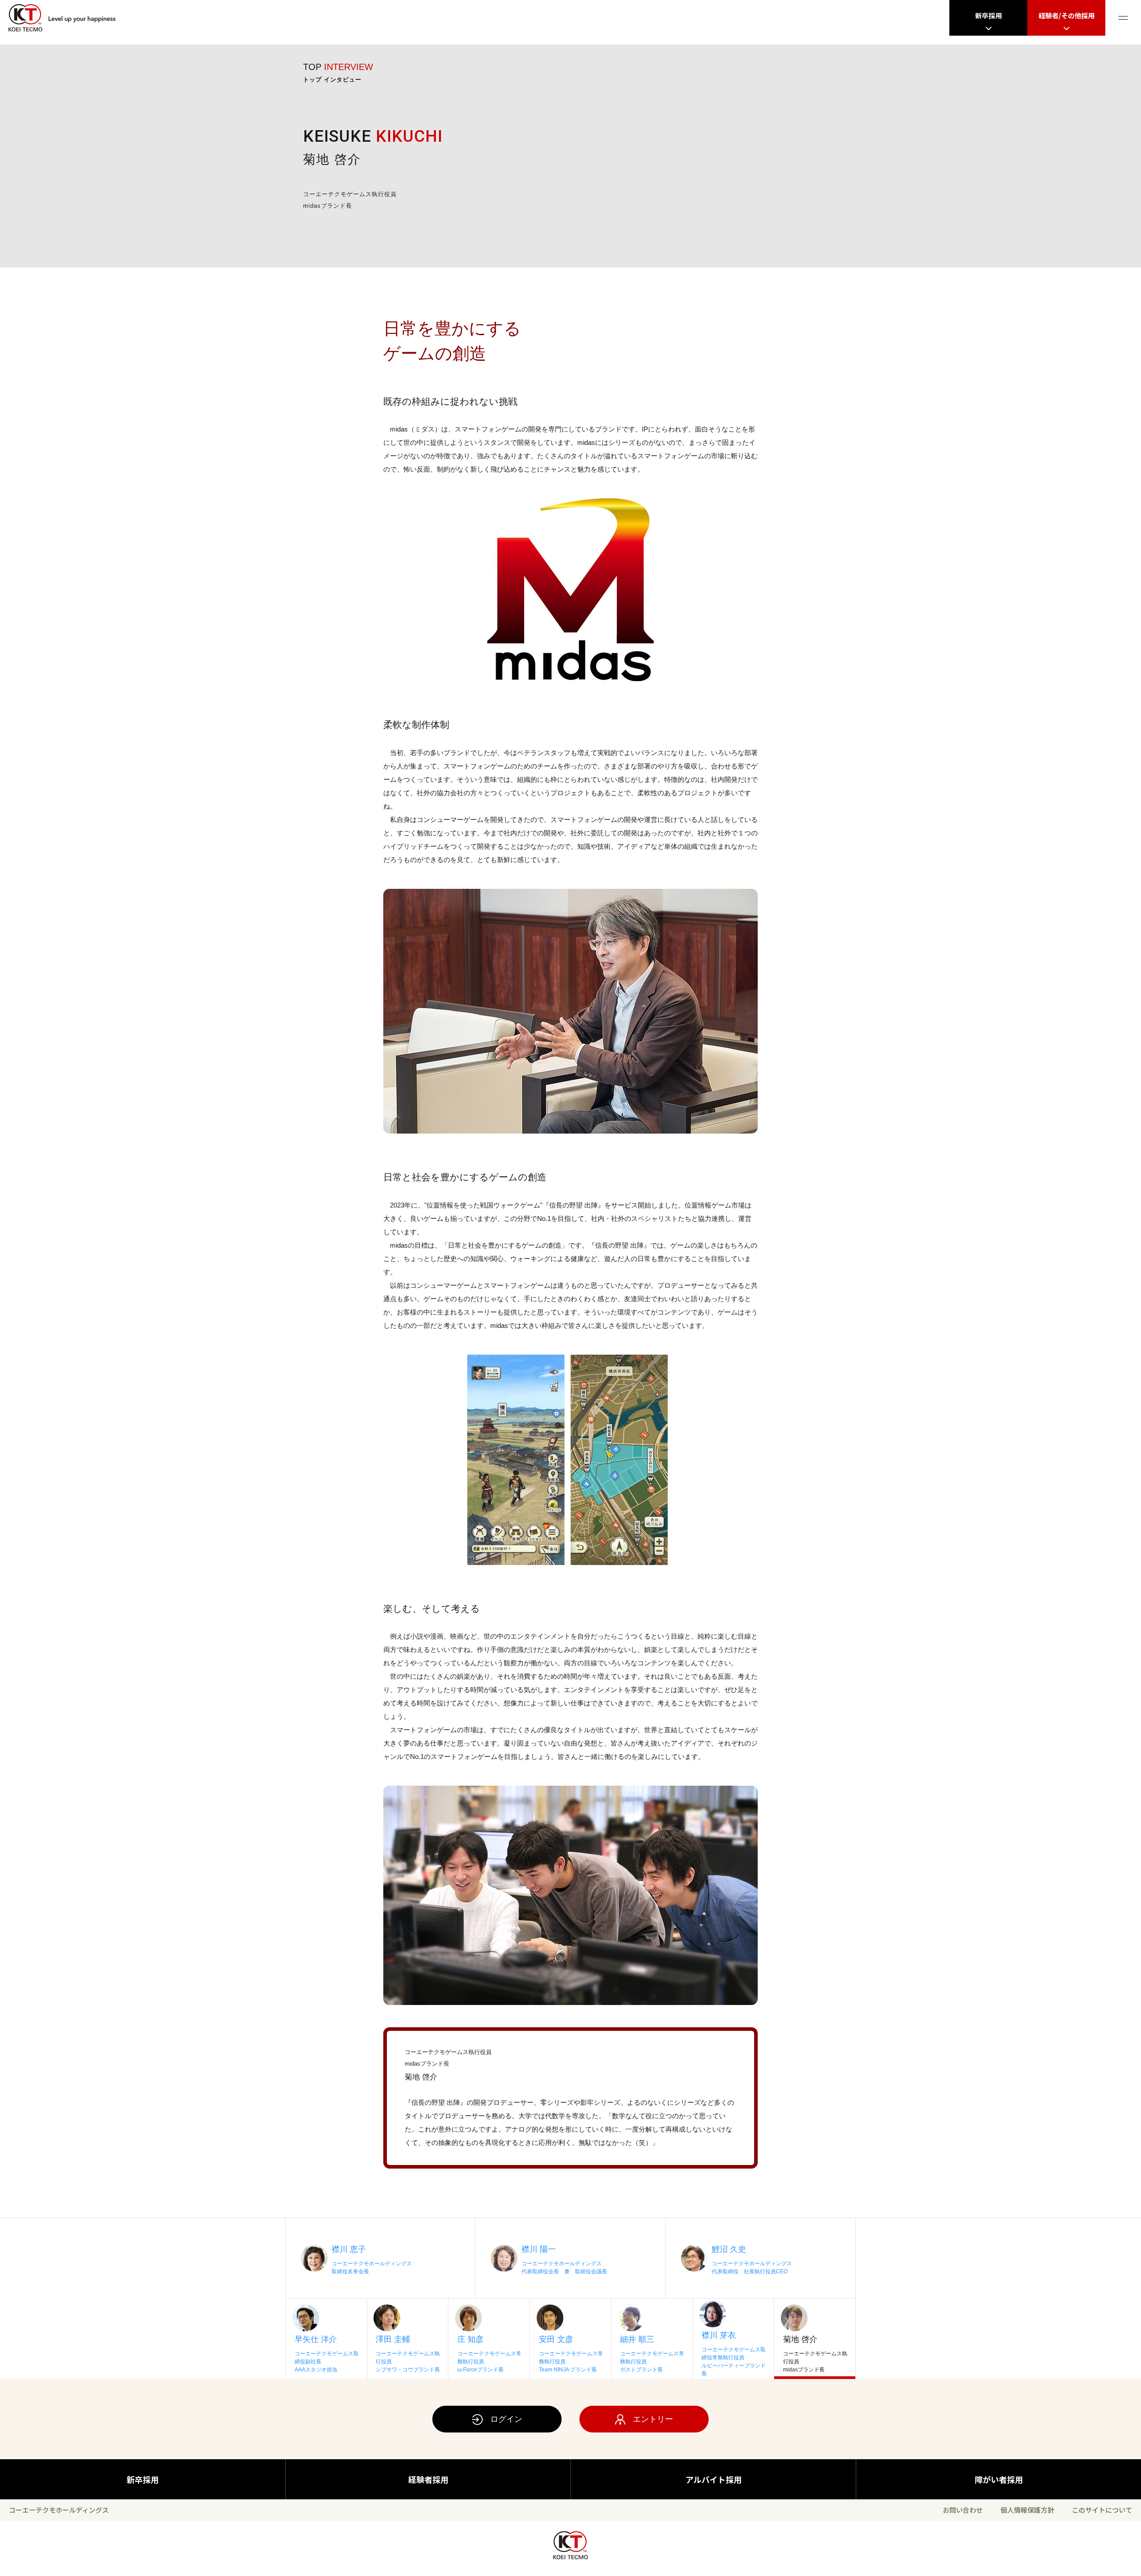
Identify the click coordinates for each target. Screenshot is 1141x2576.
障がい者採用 (999, 2479)
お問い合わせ (963, 2510)
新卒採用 (143, 2479)
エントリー (653, 2419)
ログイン (506, 2419)
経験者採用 (428, 2479)
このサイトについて (1102, 2510)
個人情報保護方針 (1027, 2510)
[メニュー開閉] (1123, 18)
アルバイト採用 (714, 2479)
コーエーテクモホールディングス (59, 2510)
